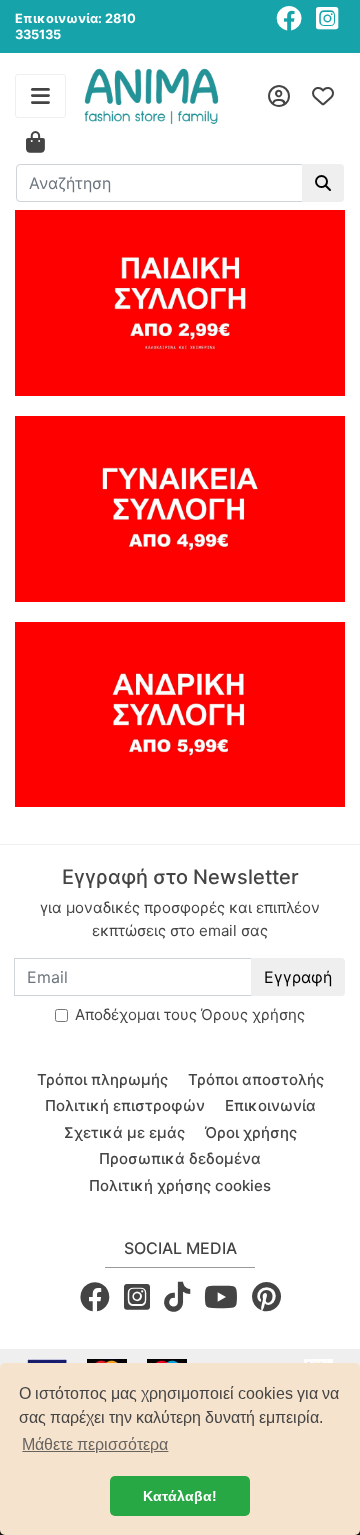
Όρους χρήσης (253, 1014)
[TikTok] (177, 1296)
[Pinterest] (266, 1296)
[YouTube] (221, 1296)
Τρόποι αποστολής (256, 1079)
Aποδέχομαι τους (190, 1014)
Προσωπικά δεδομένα (180, 1158)
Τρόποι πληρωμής (102, 1079)
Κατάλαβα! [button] (180, 1496)
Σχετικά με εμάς (124, 1132)
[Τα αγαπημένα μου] (323, 96)
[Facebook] (289, 18)
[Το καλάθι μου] (35, 143)
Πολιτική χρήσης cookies (180, 1185)
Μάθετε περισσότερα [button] (95, 1444)
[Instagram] (327, 18)
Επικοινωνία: (58, 18)
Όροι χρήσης (251, 1132)
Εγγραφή (298, 977)
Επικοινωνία (270, 1105)
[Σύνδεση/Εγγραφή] (279, 96)
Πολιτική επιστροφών (125, 1105)
